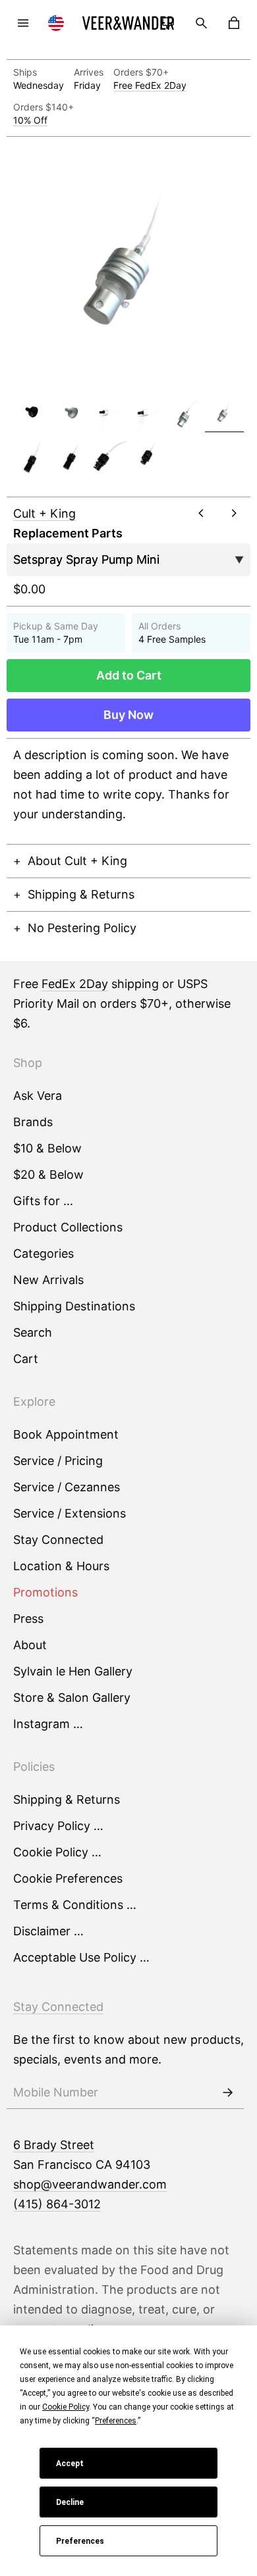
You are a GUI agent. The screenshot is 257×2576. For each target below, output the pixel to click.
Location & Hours (61, 1566)
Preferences (80, 2541)
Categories (43, 1253)
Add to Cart (129, 675)
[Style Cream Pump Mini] (71, 458)
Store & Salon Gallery (72, 1697)
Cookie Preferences (68, 1878)
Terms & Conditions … (75, 1905)
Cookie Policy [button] (66, 2407)
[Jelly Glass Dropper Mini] (148, 413)
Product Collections (68, 1227)
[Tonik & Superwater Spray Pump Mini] (148, 458)
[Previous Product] (201, 513)
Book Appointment (66, 1434)
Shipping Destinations (74, 1306)
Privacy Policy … (58, 1826)
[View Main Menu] (23, 23)
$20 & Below (48, 1175)
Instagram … (48, 1724)
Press (28, 1619)
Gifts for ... (43, 1201)
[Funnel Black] (32, 413)
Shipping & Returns (81, 894)
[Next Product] (234, 513)
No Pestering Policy (82, 928)
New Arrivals (48, 1280)
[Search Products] (201, 23)
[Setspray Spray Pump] (186, 413)
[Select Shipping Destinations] (56, 23)
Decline (70, 2502)
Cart (26, 1359)
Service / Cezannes (67, 1487)
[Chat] (168, 23)
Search (33, 1332)
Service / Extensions (70, 1513)
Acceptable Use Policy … (81, 1957)
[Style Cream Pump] (32, 458)
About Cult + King (77, 861)
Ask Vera (38, 1096)
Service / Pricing (58, 1461)
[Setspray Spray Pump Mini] (224, 413)
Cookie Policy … (57, 1852)
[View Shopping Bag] (234, 23)
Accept (70, 2464)
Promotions (45, 1592)
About (30, 1645)
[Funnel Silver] (71, 413)
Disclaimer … (48, 1931)
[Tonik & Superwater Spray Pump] (109, 458)
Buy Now (128, 715)
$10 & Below (47, 1148)
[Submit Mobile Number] (227, 2093)
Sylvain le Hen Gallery (73, 1671)
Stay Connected (58, 1540)
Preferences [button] (116, 2421)
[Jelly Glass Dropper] (109, 413)
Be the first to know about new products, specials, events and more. (128, 2049)
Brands (33, 1122)
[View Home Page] (128, 23)
